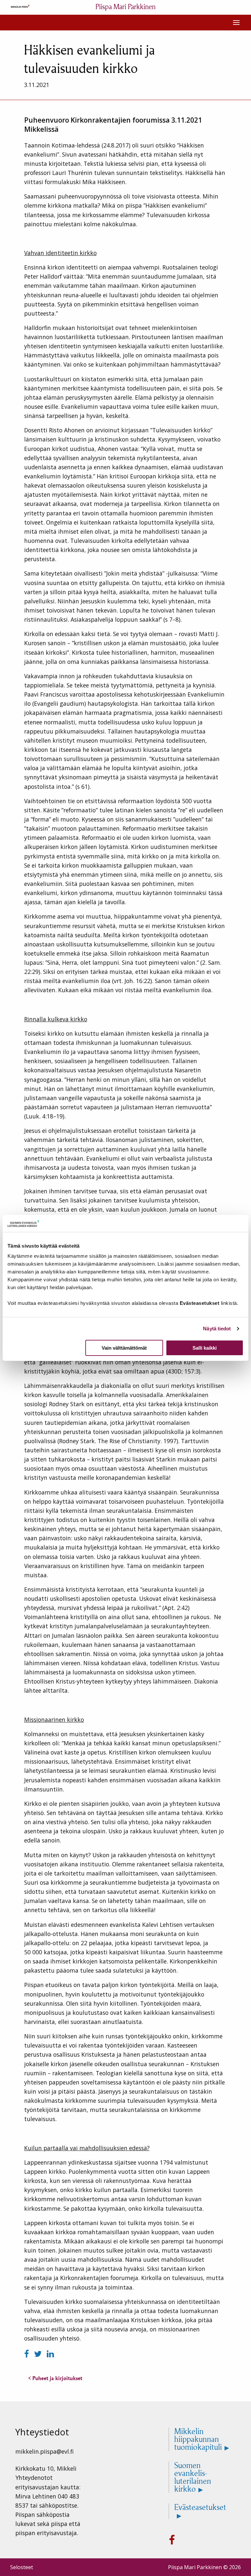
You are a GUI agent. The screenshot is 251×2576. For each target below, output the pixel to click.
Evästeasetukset (200, 2508)
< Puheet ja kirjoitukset (55, 2378)
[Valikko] (236, 23)
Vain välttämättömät (124, 1348)
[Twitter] (39, 2354)
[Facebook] (28, 2354)
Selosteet (22, 2567)
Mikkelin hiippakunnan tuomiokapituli (198, 2439)
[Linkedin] (50, 2354)
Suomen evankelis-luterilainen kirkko (193, 2477)
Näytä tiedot (217, 1329)
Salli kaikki (205, 1348)
